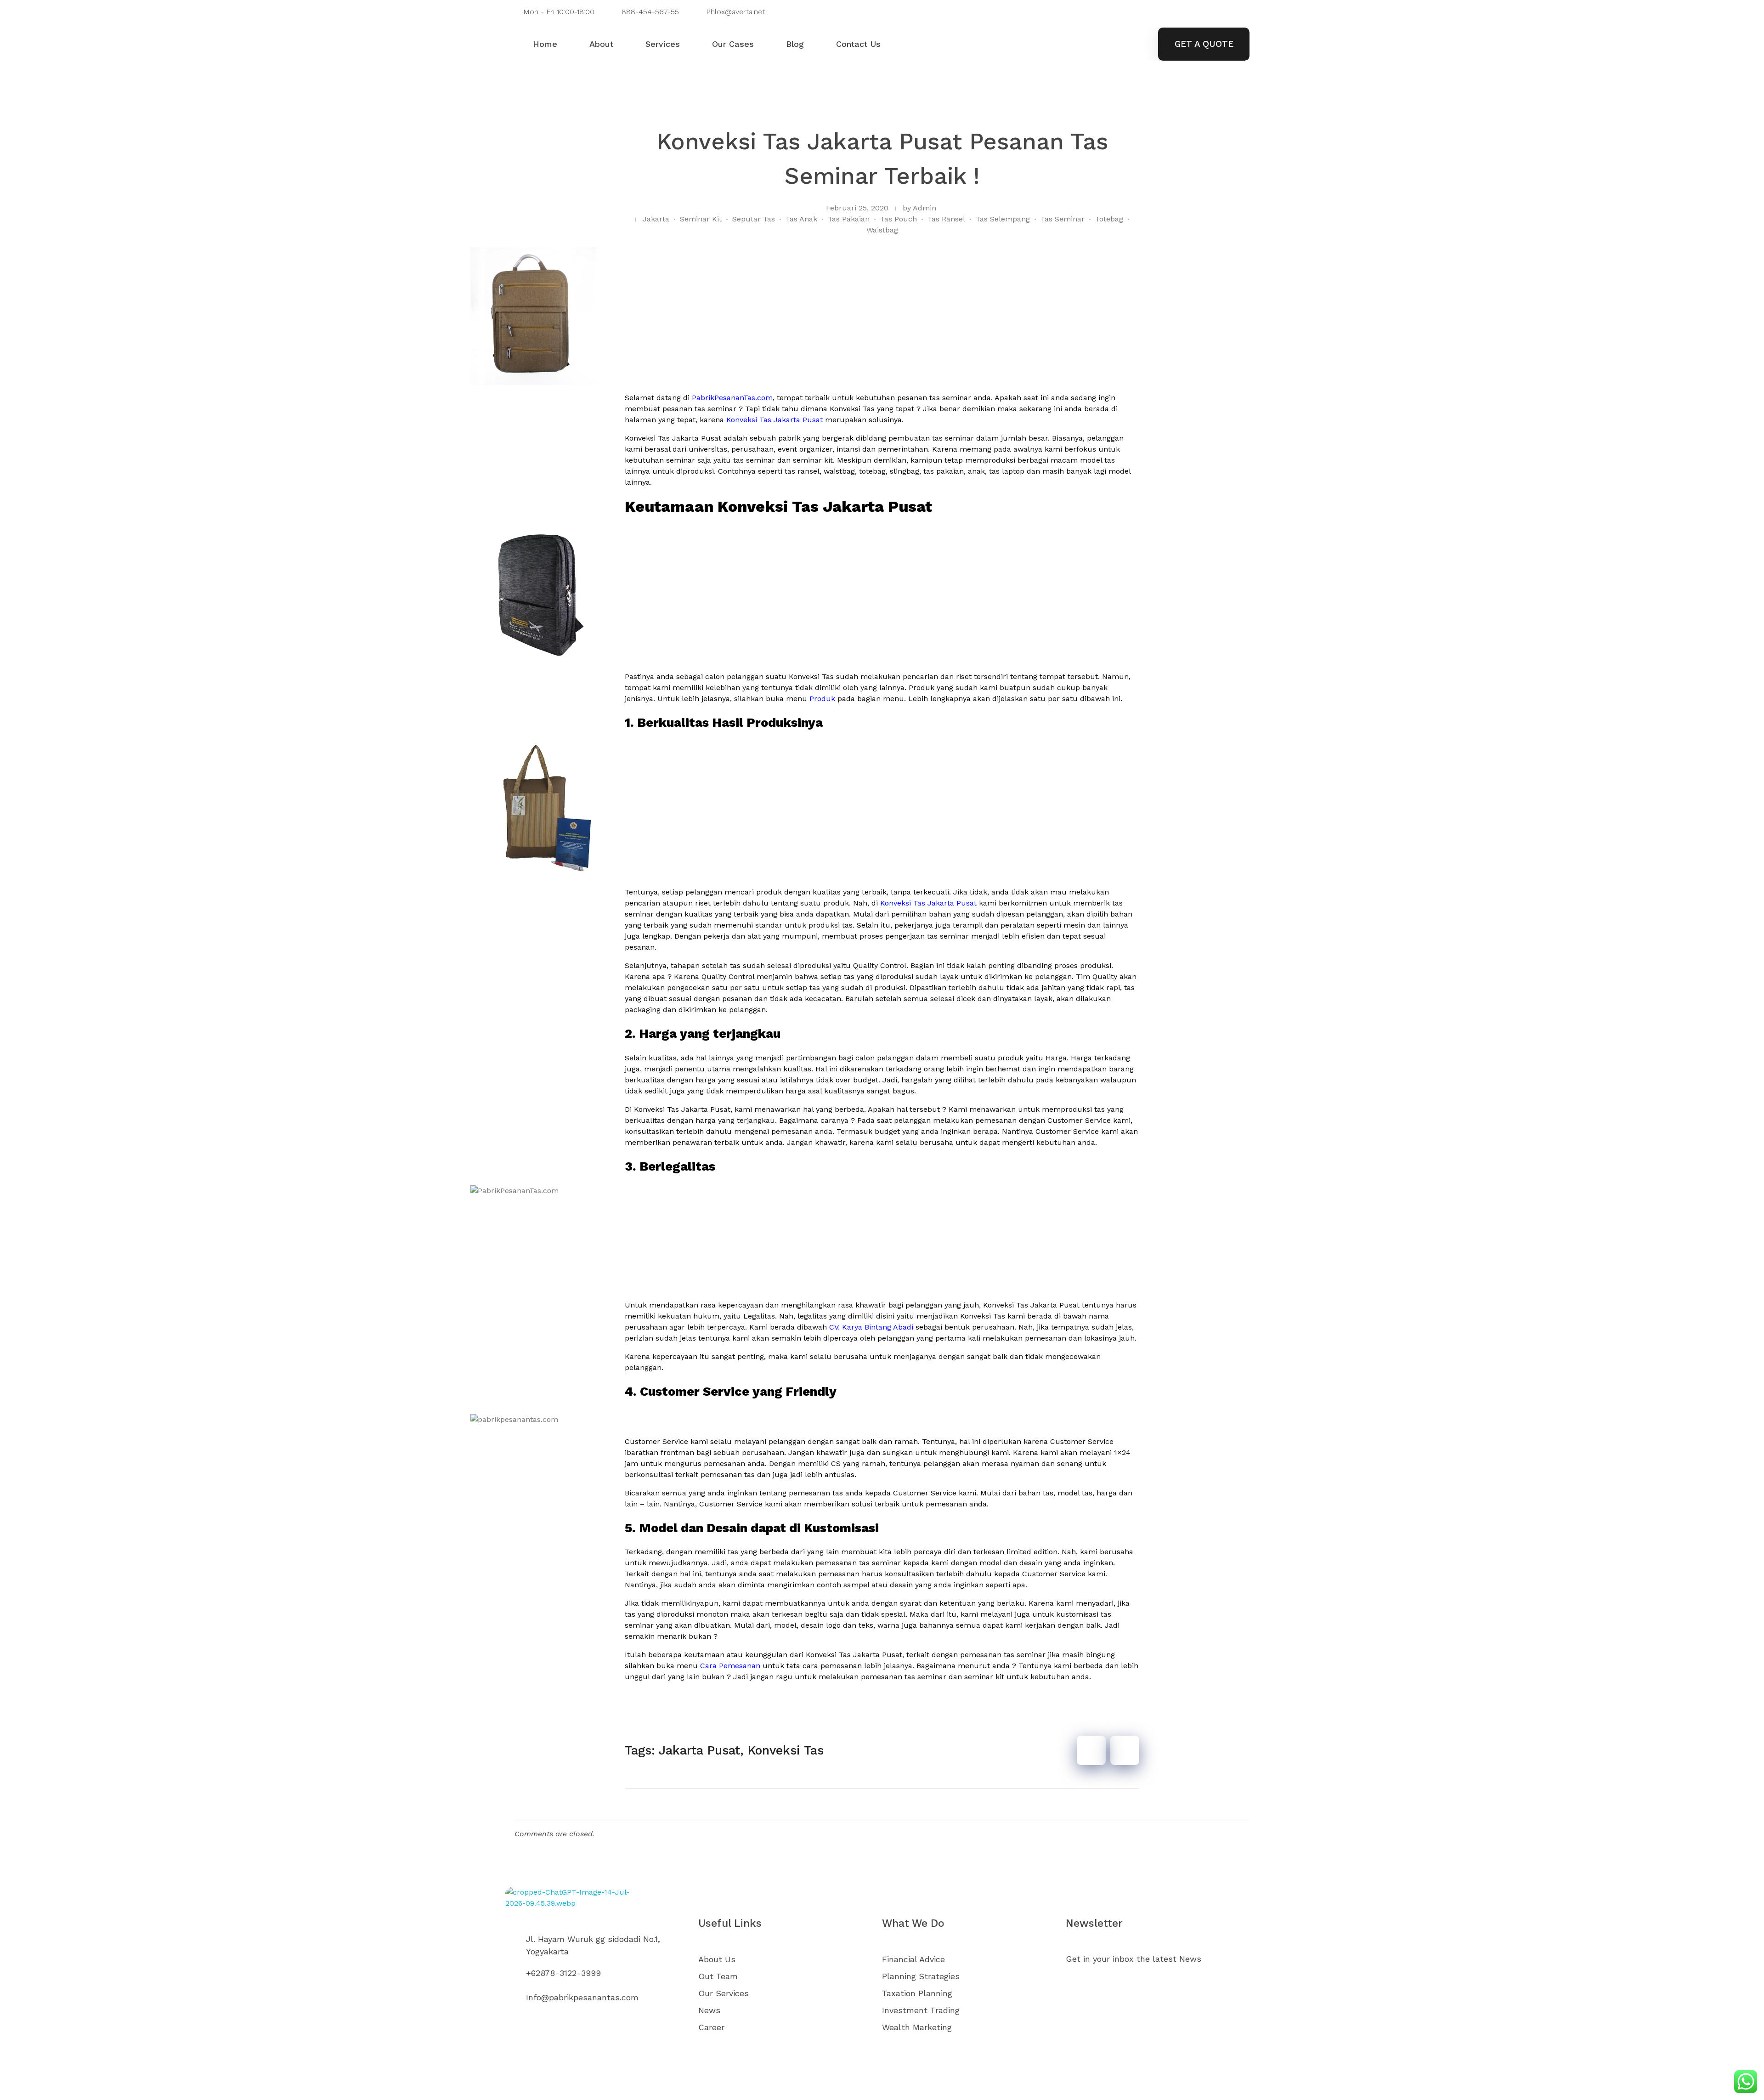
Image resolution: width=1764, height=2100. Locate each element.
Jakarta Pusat (699, 1750)
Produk (822, 699)
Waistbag (882, 230)
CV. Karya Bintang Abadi (871, 1327)
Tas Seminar (1063, 219)
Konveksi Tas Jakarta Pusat (775, 420)
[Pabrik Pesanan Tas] (593, 1908)
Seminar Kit (701, 219)
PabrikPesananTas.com (732, 398)
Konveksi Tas (786, 1750)
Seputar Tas (754, 219)
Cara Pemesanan (730, 1666)
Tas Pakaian (849, 219)
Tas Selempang (1003, 219)
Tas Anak (801, 219)
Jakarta (656, 219)
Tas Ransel (946, 219)
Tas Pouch (899, 219)
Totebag (1109, 219)
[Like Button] (1091, 1750)
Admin (924, 208)
